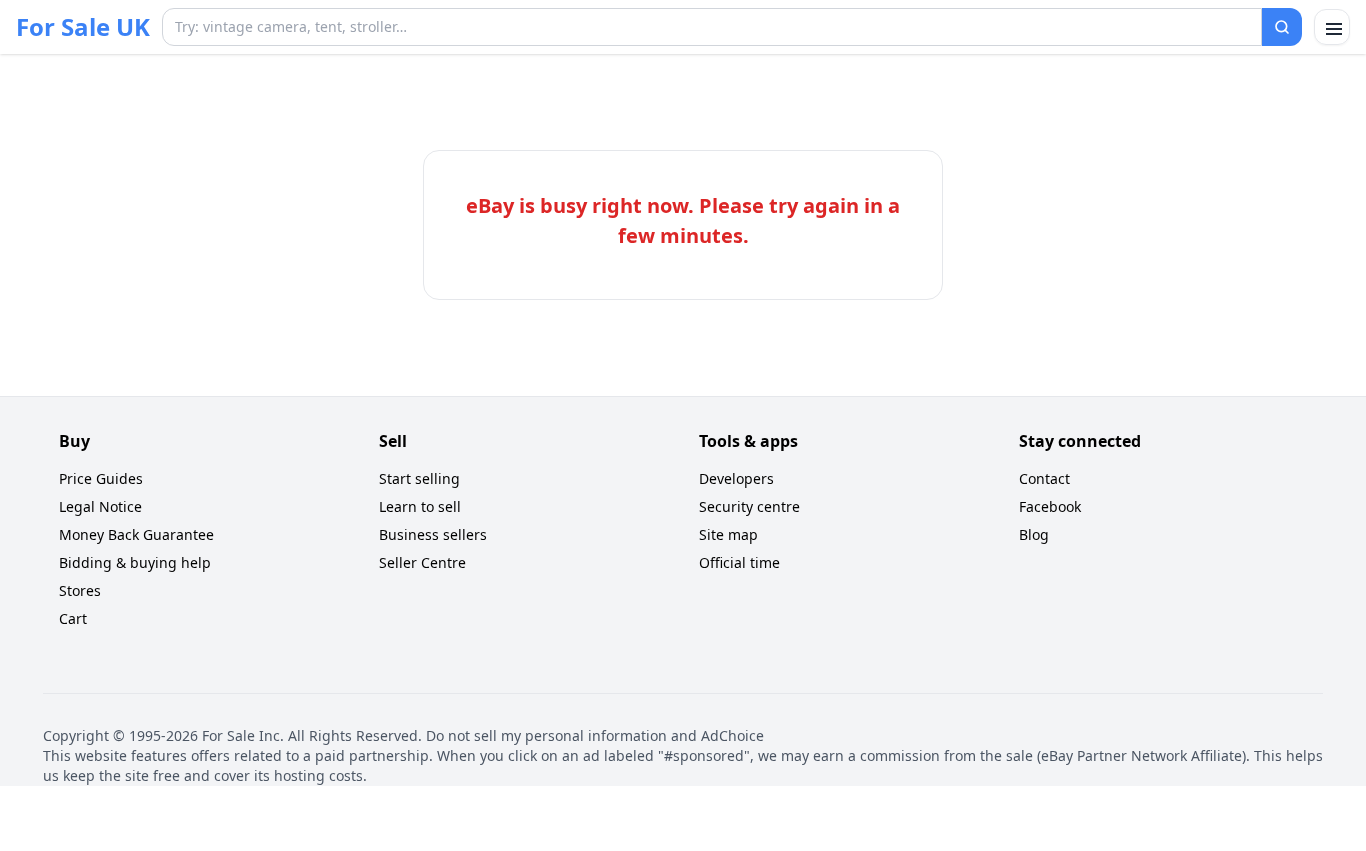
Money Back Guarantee (136, 534)
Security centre (749, 506)
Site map (728, 534)
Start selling (419, 478)
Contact (1044, 478)
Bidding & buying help (135, 562)
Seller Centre (422, 562)
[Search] (1282, 27)
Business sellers (433, 534)
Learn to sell (420, 506)
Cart (73, 618)
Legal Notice (100, 506)
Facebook (1050, 506)
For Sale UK (83, 27)
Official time (739, 562)
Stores (80, 590)
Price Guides (101, 478)
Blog (1034, 534)
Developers (736, 478)
